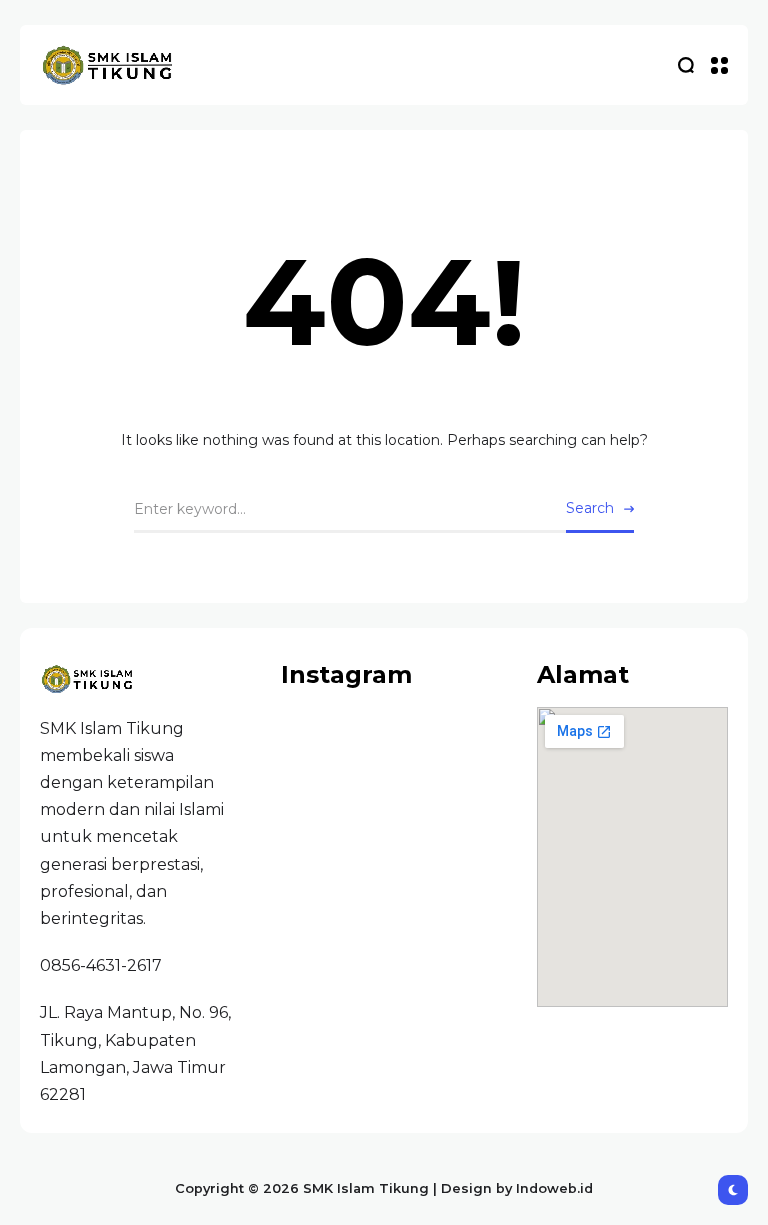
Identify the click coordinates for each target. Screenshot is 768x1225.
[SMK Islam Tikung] (110, 65)
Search (590, 508)
